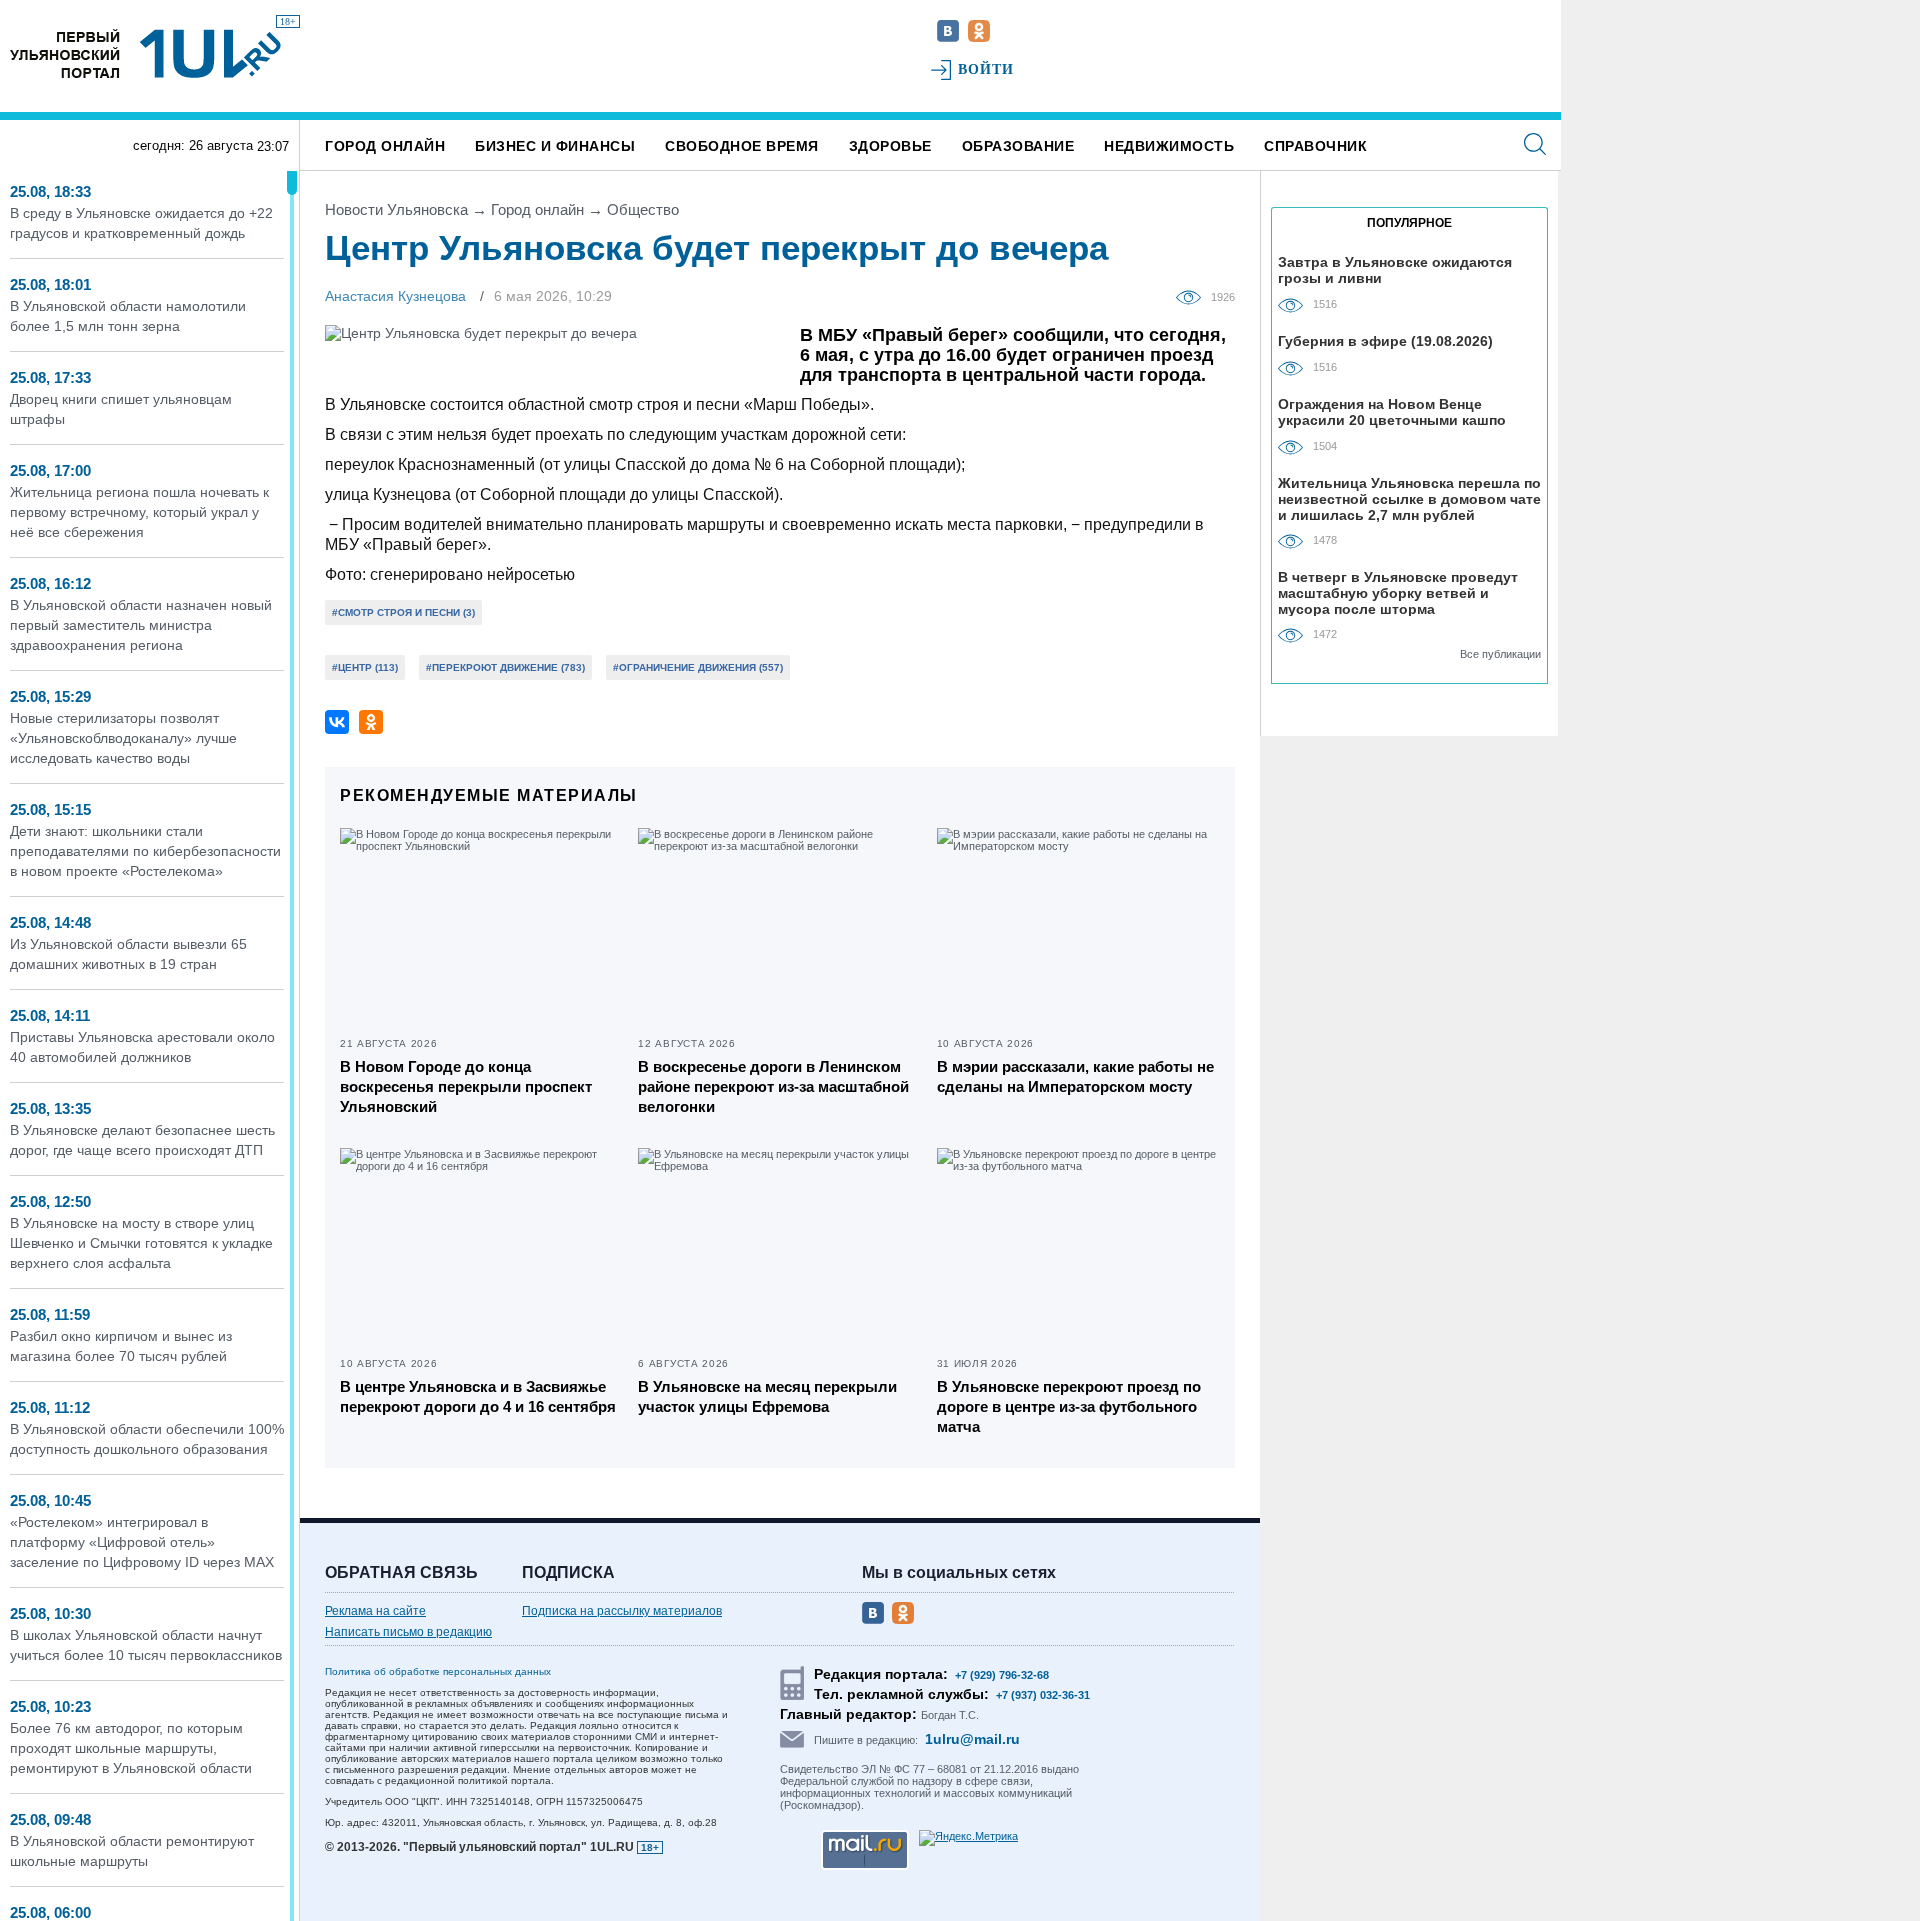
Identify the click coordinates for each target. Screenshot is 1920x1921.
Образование (1018, 146)
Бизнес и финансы (555, 146)
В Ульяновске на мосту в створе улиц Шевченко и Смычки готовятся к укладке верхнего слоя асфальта (141, 1243)
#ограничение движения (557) (698, 667)
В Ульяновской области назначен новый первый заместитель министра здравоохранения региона (141, 625)
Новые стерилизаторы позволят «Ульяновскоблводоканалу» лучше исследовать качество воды (123, 738)
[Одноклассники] (371, 722)
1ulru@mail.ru (972, 1739)
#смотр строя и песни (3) (403, 612)
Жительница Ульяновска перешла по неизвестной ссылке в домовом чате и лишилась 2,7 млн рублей (1409, 498)
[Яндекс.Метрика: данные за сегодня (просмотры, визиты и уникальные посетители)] (968, 1838)
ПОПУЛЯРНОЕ (1409, 223)
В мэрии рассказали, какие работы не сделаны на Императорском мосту (1075, 1076)
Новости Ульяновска (396, 209)
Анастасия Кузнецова (395, 296)
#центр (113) (365, 667)
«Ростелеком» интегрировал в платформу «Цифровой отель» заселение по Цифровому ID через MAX (142, 1542)
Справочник (1315, 146)
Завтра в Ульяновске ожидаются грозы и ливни (1395, 270)
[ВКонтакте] (337, 722)
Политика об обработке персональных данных (438, 1671)
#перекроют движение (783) (505, 667)
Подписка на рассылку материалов (622, 1611)
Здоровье (890, 146)
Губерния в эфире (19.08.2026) (1385, 341)
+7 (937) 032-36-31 (1043, 1695)
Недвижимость (1169, 146)
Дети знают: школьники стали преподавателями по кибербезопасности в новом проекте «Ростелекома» (145, 851)
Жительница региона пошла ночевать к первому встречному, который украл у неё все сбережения (139, 512)
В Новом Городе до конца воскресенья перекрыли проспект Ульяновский (466, 1086)
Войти (986, 69)
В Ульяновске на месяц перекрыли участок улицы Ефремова (767, 1396)
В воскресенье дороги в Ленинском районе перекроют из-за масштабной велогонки (773, 1086)
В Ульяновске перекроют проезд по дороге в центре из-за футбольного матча (1069, 1406)
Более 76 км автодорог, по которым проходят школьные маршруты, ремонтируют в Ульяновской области (131, 1748)
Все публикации (1500, 654)
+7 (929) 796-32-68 (1002, 1675)
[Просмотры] (1193, 296)
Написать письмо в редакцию (408, 1632)
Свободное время (742, 146)
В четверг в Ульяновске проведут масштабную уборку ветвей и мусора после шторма (1398, 592)
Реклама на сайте (375, 1611)
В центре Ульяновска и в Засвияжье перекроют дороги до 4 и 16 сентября (478, 1396)
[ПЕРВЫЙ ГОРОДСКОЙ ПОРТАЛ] (65, 53)
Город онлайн (385, 146)
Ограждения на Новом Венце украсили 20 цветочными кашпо (1392, 412)
